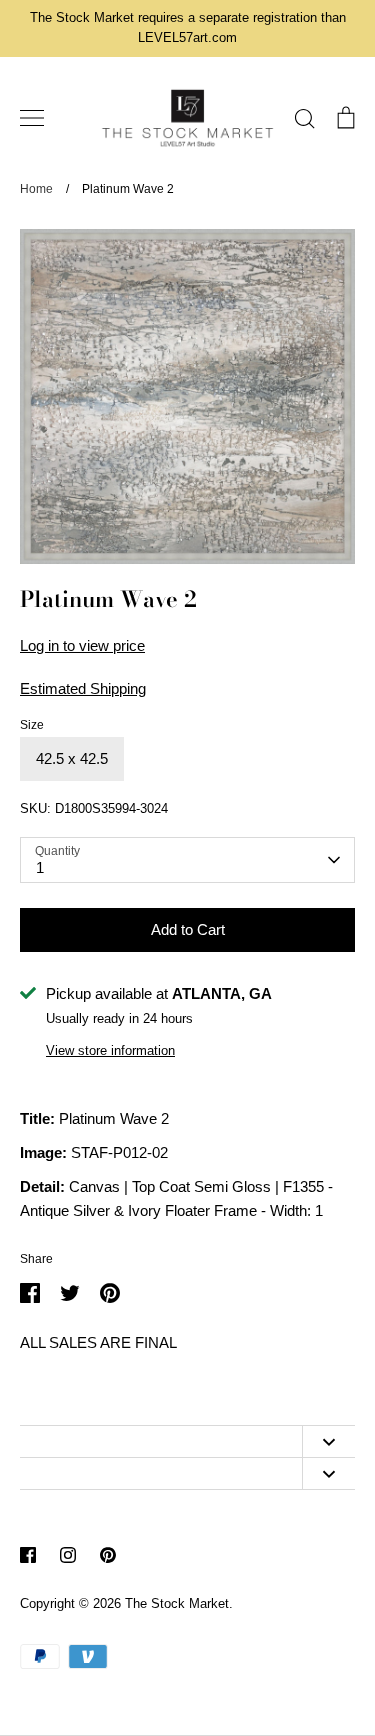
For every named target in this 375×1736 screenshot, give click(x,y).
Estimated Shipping (83, 688)
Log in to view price (82, 645)
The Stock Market (177, 1603)
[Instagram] (68, 1555)
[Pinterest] (108, 1555)
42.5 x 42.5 (72, 758)
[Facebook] (28, 1555)
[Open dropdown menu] (328, 1441)
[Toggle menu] (32, 118)
